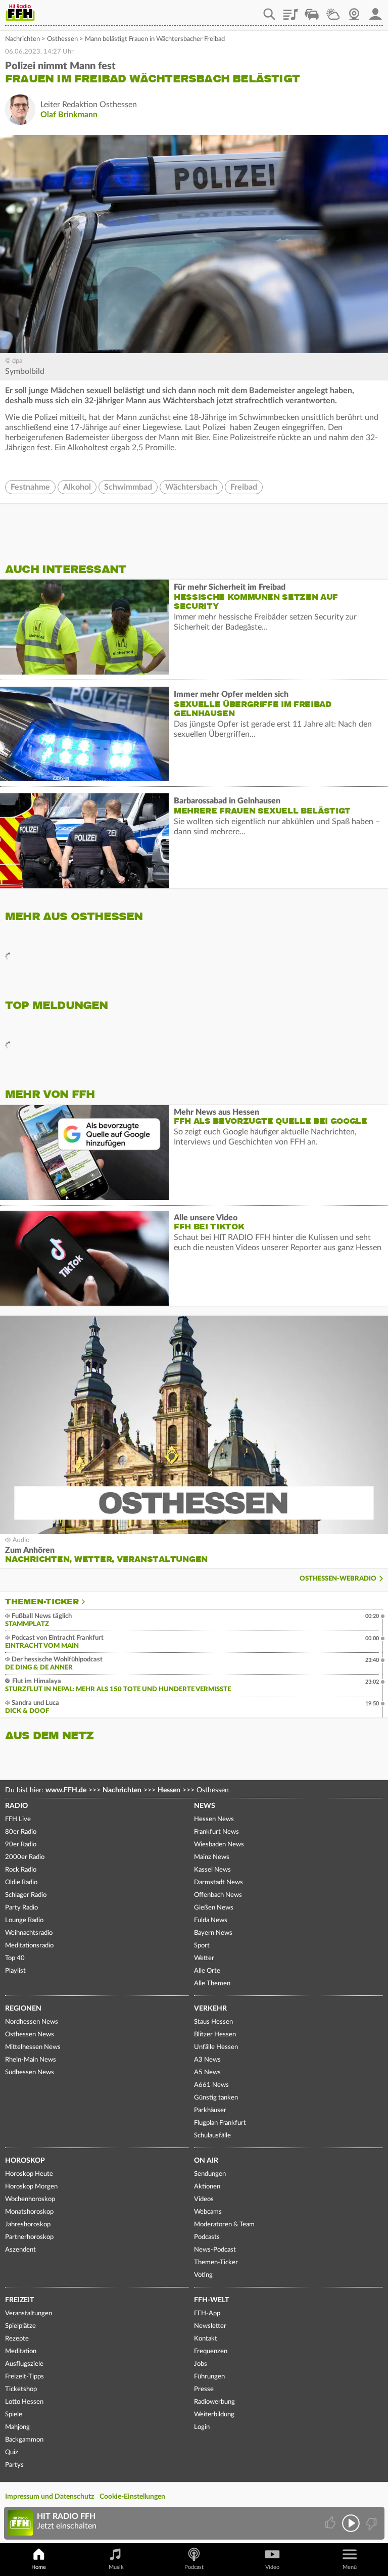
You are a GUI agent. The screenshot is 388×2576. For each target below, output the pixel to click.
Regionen (23, 2009)
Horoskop (25, 2161)
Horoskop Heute (29, 2174)
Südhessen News (30, 2072)
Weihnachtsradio (29, 1933)
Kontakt (206, 2339)
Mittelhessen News (33, 2047)
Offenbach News (218, 1895)
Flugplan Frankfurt (220, 2123)
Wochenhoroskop (30, 2199)
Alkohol (77, 487)
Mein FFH (375, 11)
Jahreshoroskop (28, 2225)
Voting (203, 2275)
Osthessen (62, 39)
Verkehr (210, 2009)
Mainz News (212, 1857)
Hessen (169, 1790)
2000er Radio (25, 1857)
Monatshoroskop (29, 2212)
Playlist (290, 11)
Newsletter (210, 2326)
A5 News (207, 2072)
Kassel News (212, 1870)
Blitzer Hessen (215, 2035)
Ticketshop (21, 2389)
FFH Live (18, 1819)
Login (202, 2427)
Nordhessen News (32, 2022)
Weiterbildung (214, 2415)
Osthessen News (30, 2035)
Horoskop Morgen (31, 2187)
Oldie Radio (21, 1882)
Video (272, 2567)
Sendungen (210, 2174)
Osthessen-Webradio (338, 1579)
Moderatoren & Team (224, 2225)
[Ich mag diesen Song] (331, 2523)
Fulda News (211, 1920)
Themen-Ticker (42, 1602)
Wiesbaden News (219, 1845)
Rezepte (17, 2339)
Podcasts (207, 2237)
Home (39, 2567)
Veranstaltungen (29, 2313)
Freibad (244, 487)
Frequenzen (211, 2351)
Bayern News (213, 1933)
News (205, 1806)
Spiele (14, 2415)
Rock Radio (21, 1870)
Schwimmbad (128, 487)
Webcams (208, 2212)
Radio (16, 1806)
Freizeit (19, 2300)
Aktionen (207, 2187)
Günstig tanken (216, 2098)
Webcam (354, 11)
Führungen (209, 2377)
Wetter (333, 11)
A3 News (207, 2060)
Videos (204, 2199)
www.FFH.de (66, 1790)
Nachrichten (22, 39)
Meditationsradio (29, 1946)
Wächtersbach (191, 487)
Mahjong (17, 2427)
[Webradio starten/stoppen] (351, 2523)
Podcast (194, 2567)
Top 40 (15, 1958)
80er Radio (21, 1832)
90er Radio (21, 1845)
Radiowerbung (214, 2402)
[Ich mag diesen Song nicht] (371, 2523)
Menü (350, 2567)
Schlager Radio (26, 1895)
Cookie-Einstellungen (132, 2497)
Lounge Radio (24, 1920)
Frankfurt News (216, 1832)
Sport (202, 1946)
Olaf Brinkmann (69, 115)
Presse (204, 2389)
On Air (206, 2161)
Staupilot (312, 11)
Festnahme (30, 487)
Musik (116, 2567)
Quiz (12, 2452)
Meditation (21, 2351)
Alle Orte (207, 1971)
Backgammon (24, 2440)
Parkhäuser (210, 2110)
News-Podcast (215, 2250)
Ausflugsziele (24, 2364)
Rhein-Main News (31, 2060)
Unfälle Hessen (216, 2047)
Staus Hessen (213, 2022)
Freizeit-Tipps (25, 2377)
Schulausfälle (212, 2136)
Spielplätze (20, 2326)
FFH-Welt (211, 2300)
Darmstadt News (219, 1882)
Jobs (201, 2364)
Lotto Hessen (24, 2402)
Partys (14, 2465)
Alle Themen (212, 1984)
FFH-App (207, 2313)
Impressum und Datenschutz (50, 2497)
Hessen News (214, 1819)
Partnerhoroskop (29, 2237)
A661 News (211, 2085)
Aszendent (20, 2250)
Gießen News (214, 1908)
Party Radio (21, 1908)
